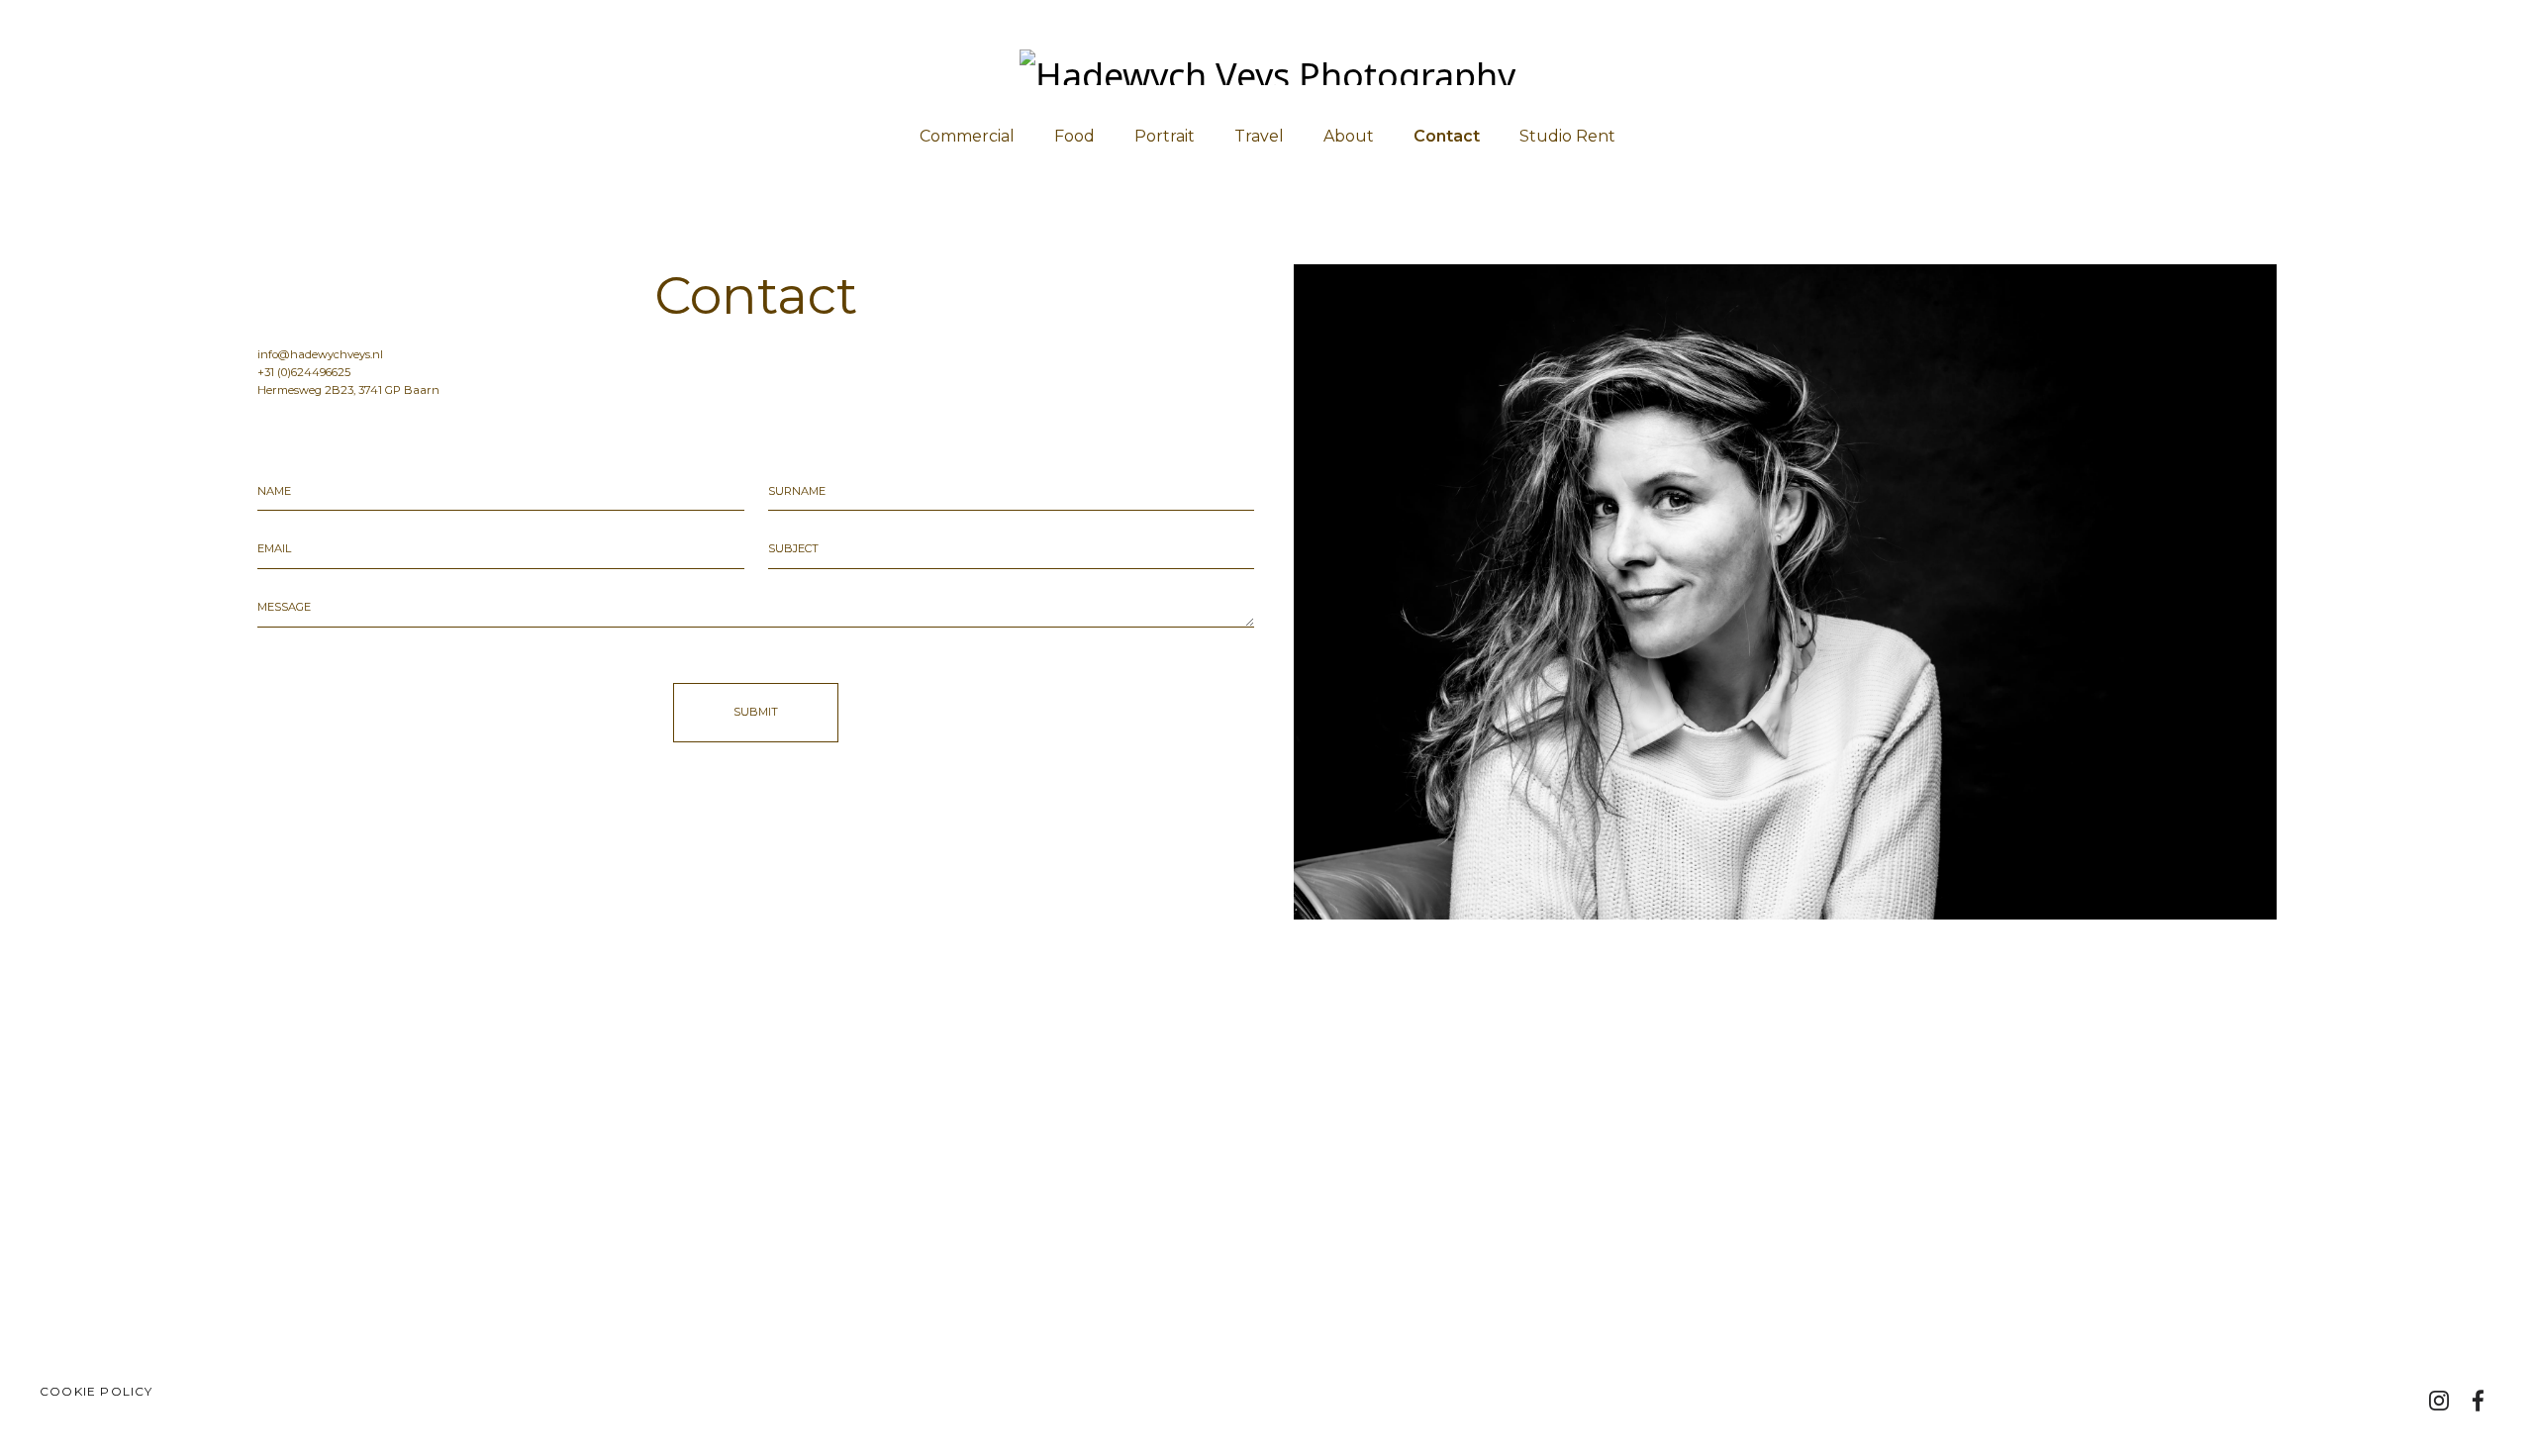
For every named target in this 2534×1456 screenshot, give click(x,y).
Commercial (967, 136)
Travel (1259, 136)
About (1349, 136)
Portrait (1165, 136)
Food (1074, 136)
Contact (1447, 136)
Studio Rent (1567, 136)
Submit (756, 712)
